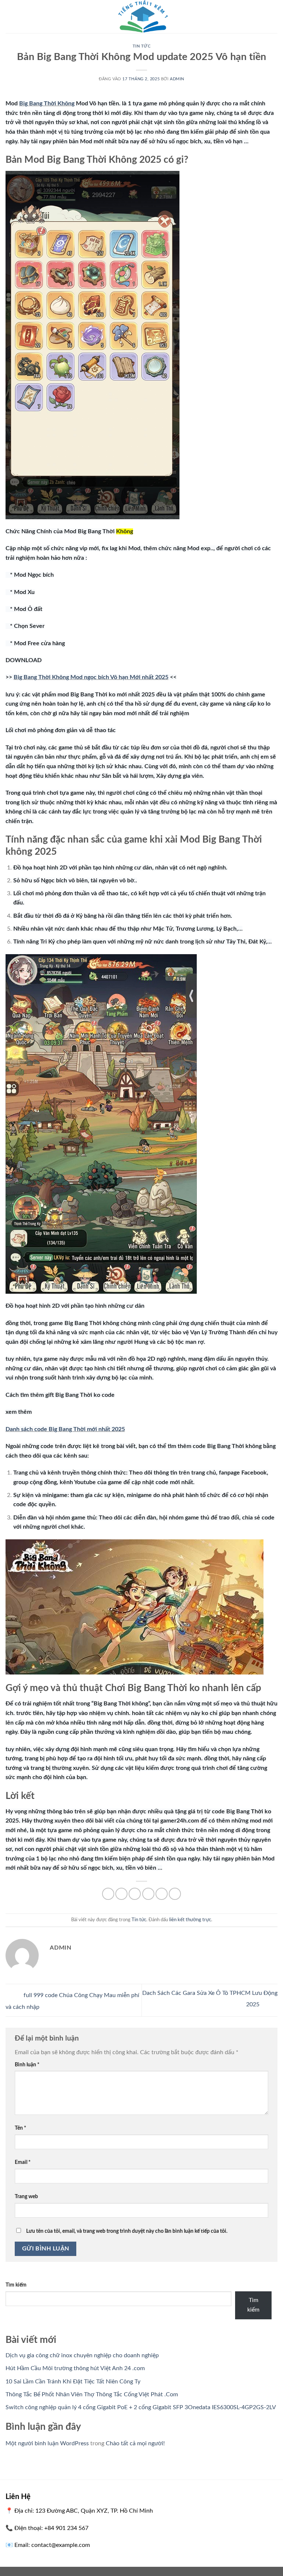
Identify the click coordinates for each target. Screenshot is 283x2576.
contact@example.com (61, 2545)
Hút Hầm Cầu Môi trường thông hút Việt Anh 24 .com (75, 2368)
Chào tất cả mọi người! (135, 2443)
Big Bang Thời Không (47, 103)
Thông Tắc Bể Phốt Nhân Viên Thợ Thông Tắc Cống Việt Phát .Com (92, 2394)
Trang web (26, 2197)
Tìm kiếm (16, 2285)
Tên (20, 2128)
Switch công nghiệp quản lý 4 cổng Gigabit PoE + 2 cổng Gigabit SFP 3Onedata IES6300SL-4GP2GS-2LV (141, 2407)
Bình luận (27, 2065)
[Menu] (10, 16)
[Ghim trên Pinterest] (162, 1894)
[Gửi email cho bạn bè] (148, 1894)
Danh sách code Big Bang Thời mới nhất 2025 (65, 1429)
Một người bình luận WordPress (47, 2443)
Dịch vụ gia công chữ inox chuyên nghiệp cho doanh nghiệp (82, 2355)
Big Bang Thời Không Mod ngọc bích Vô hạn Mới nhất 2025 (91, 677)
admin (177, 79)
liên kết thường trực (190, 1920)
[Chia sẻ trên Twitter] (135, 1894)
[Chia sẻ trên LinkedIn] (175, 1894)
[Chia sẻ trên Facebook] (121, 1894)
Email (23, 2162)
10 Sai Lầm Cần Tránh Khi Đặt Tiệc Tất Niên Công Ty (73, 2382)
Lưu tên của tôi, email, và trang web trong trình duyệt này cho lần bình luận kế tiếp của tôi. (127, 2231)
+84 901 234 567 (66, 2528)
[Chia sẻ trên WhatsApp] (108, 1894)
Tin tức (142, 46)
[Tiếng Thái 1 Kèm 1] (141, 17)
